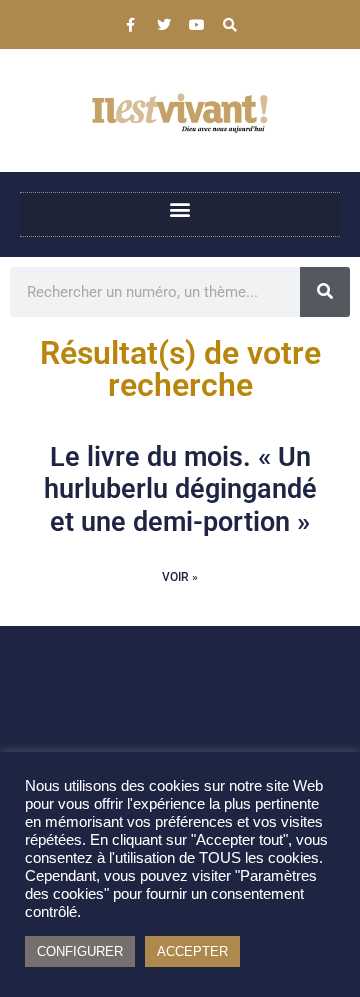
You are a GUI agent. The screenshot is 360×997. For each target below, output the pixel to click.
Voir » (180, 577)
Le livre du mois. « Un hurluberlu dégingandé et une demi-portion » (180, 489)
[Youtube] (197, 25)
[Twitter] (164, 25)
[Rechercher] (325, 292)
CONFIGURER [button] (80, 951)
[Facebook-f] (131, 25)
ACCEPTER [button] (192, 951)
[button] (180, 209)
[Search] (230, 25)
